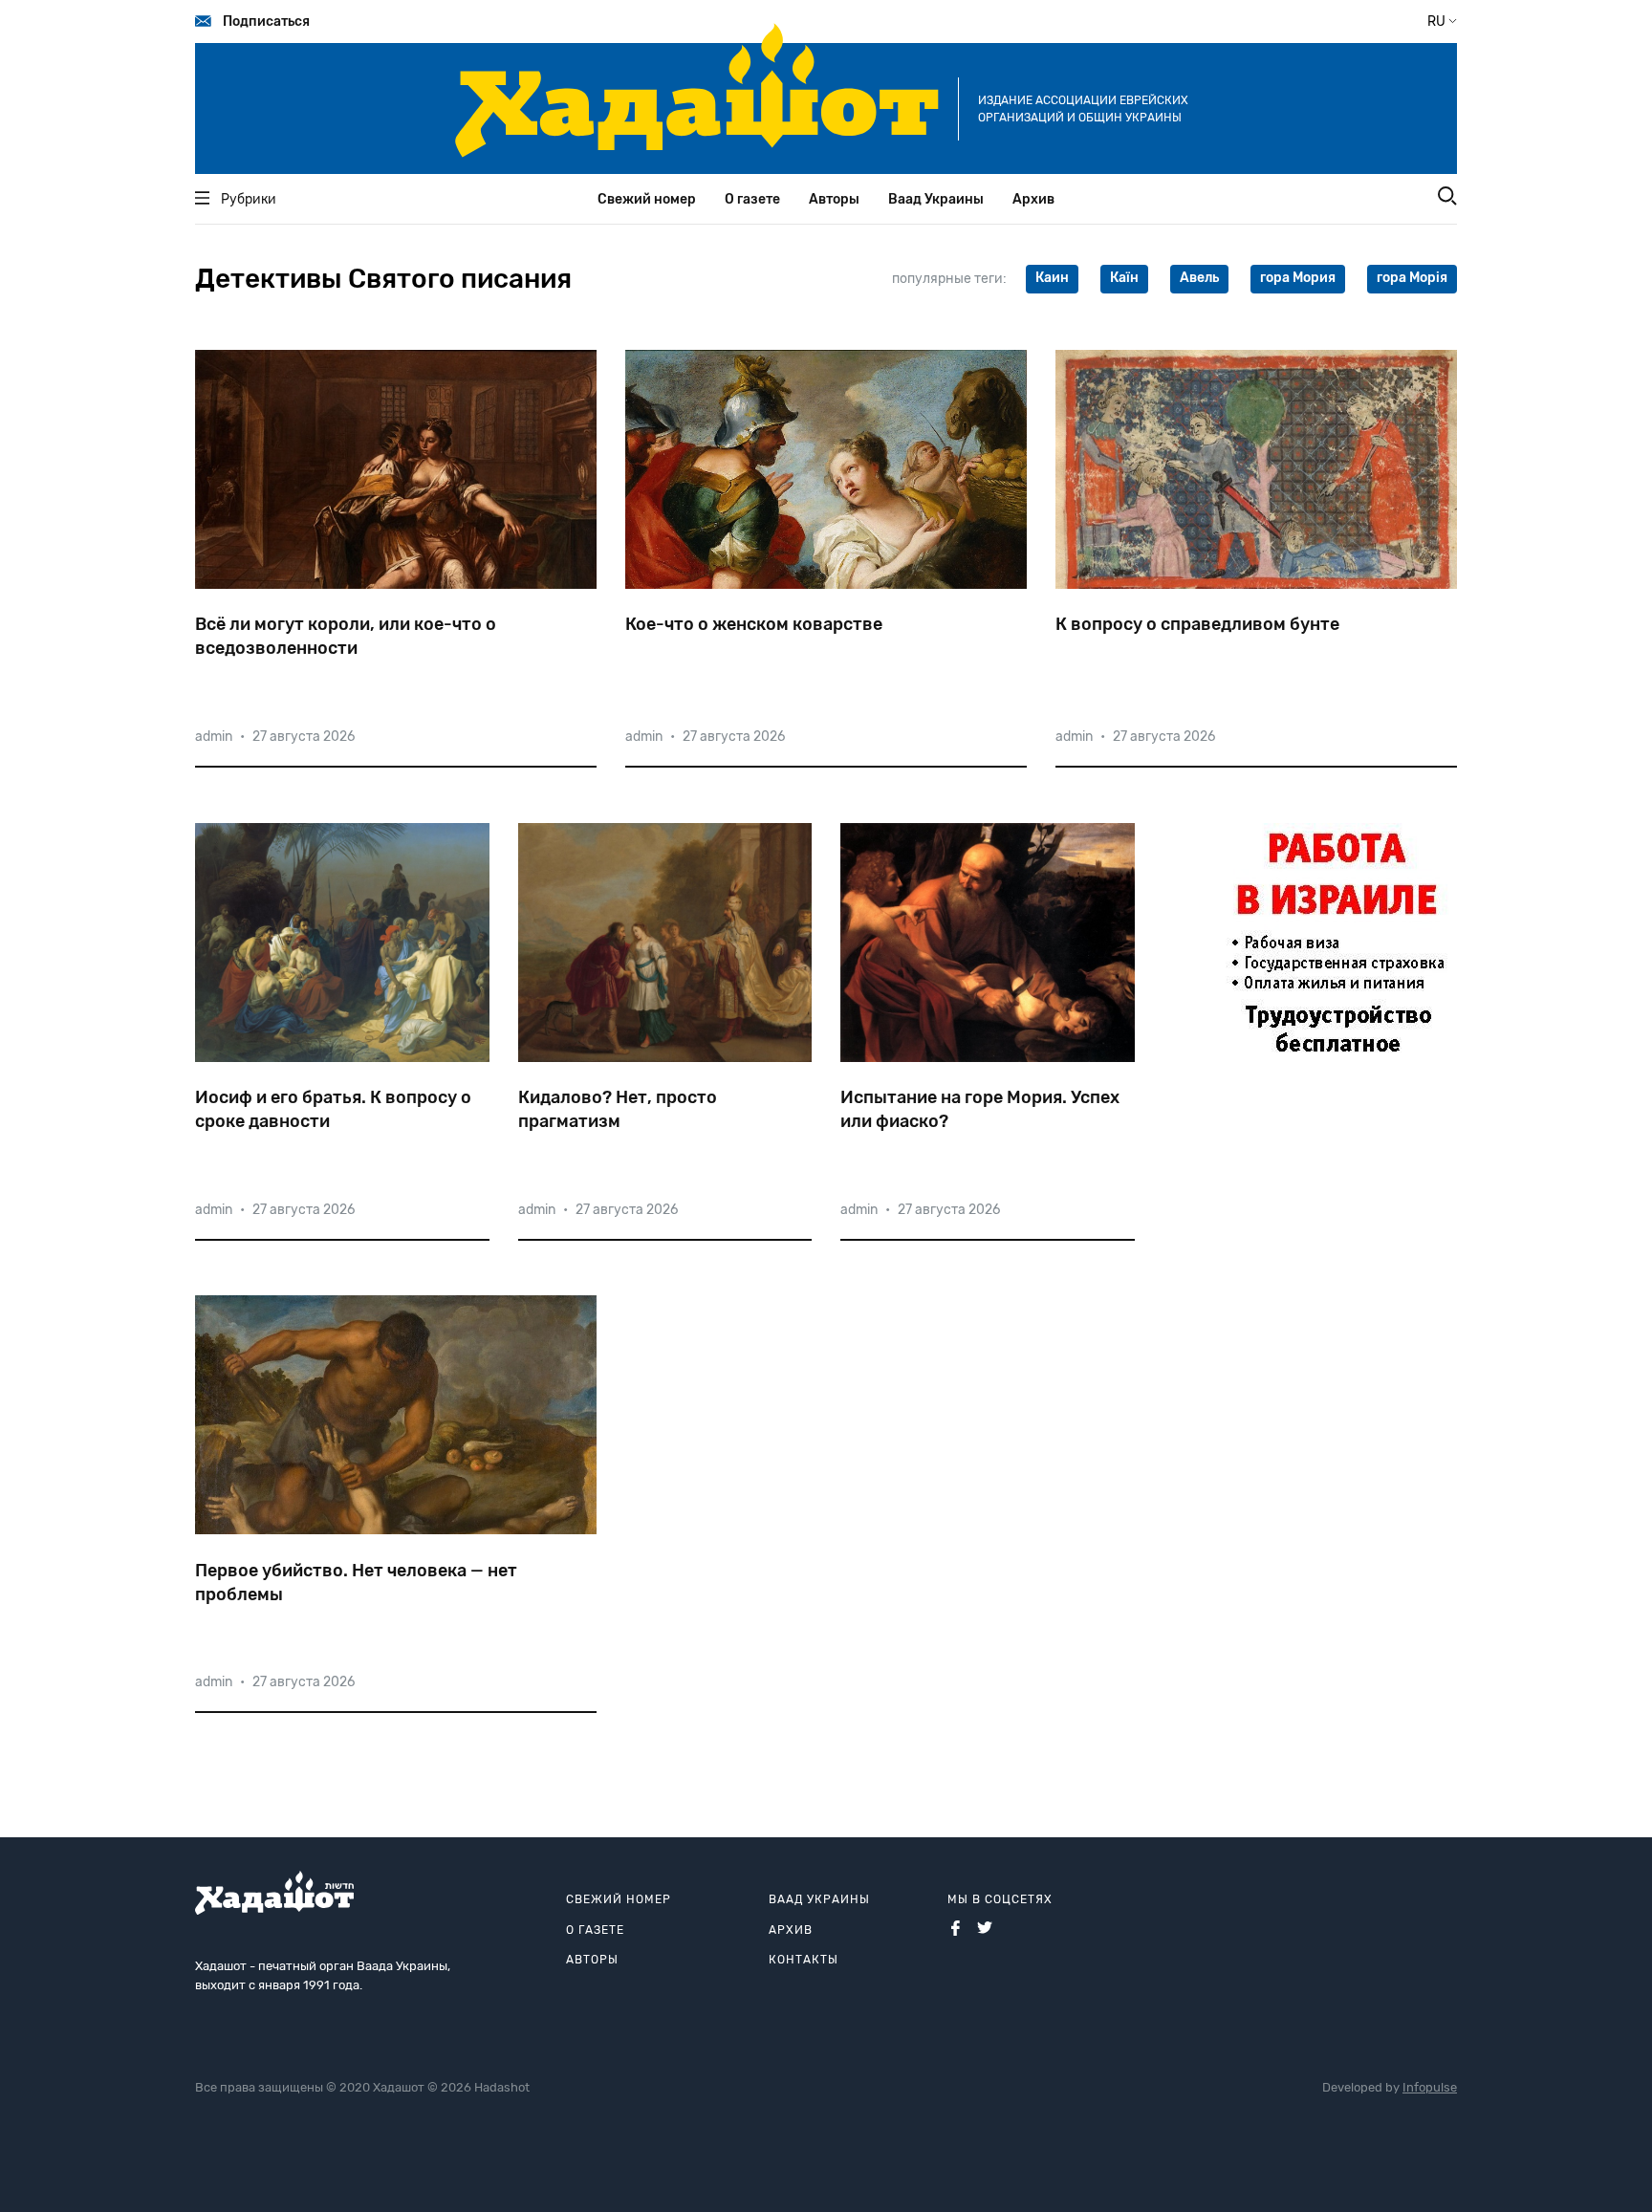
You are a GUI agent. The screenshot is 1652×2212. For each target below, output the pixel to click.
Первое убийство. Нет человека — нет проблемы (356, 1583)
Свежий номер (647, 199)
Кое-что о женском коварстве (754, 624)
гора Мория (1298, 278)
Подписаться (266, 22)
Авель (1199, 278)
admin (214, 737)
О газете (752, 199)
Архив (1033, 199)
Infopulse (1430, 2087)
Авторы (834, 199)
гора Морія (1412, 278)
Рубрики (249, 199)
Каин (1052, 278)
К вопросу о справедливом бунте (1197, 624)
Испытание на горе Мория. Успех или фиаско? (980, 1109)
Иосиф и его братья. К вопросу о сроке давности (333, 1109)
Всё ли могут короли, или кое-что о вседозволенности (346, 636)
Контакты (804, 1960)
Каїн (1124, 278)
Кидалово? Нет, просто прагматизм (618, 1109)
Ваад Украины (936, 199)
